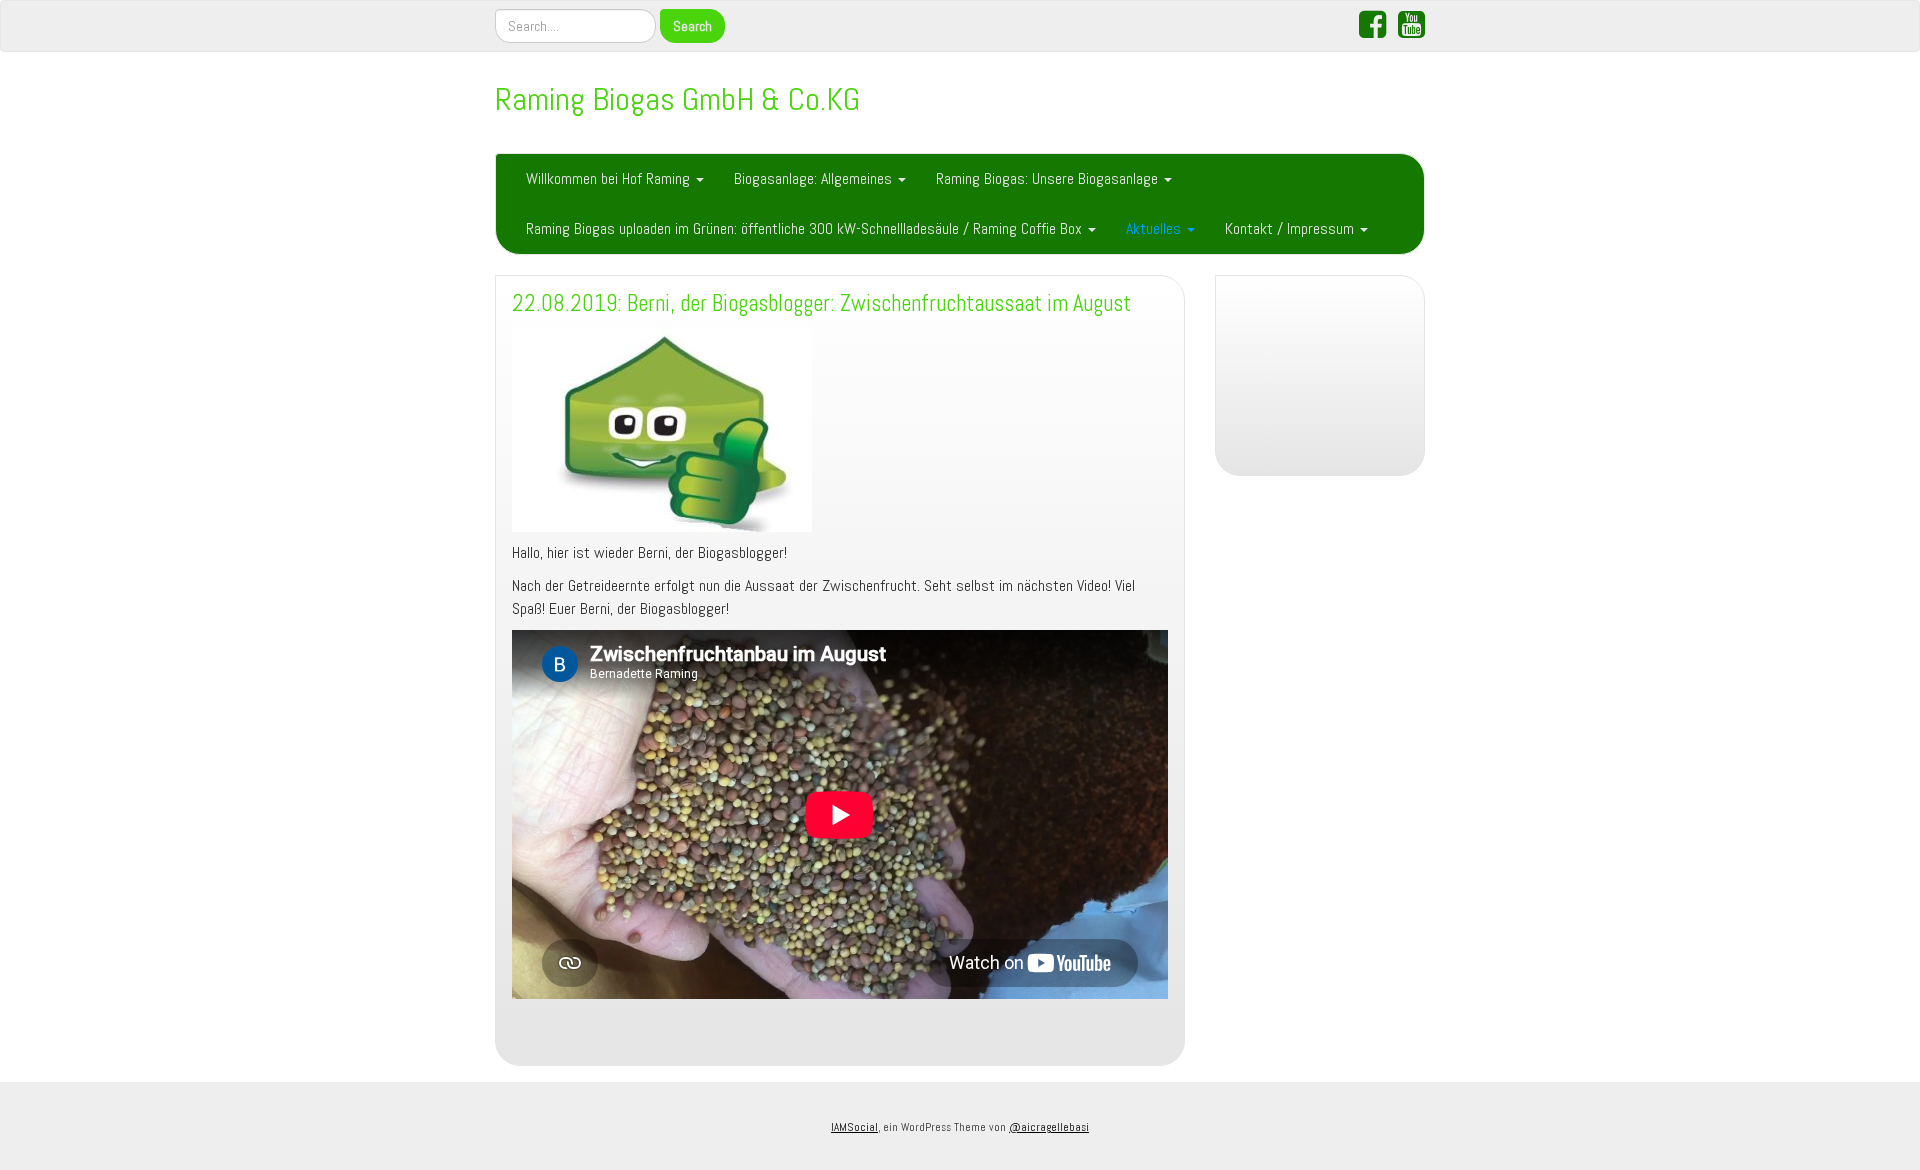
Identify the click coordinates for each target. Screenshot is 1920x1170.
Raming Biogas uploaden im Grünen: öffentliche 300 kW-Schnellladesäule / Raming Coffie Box (806, 228)
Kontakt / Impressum (1291, 228)
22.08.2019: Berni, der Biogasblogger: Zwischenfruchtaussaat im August (821, 303)
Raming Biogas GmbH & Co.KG (677, 99)
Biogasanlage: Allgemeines (815, 178)
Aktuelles (1155, 228)
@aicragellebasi (1049, 1127)
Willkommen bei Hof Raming (610, 178)
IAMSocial (854, 1127)
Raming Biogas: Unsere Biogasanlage (1049, 178)
